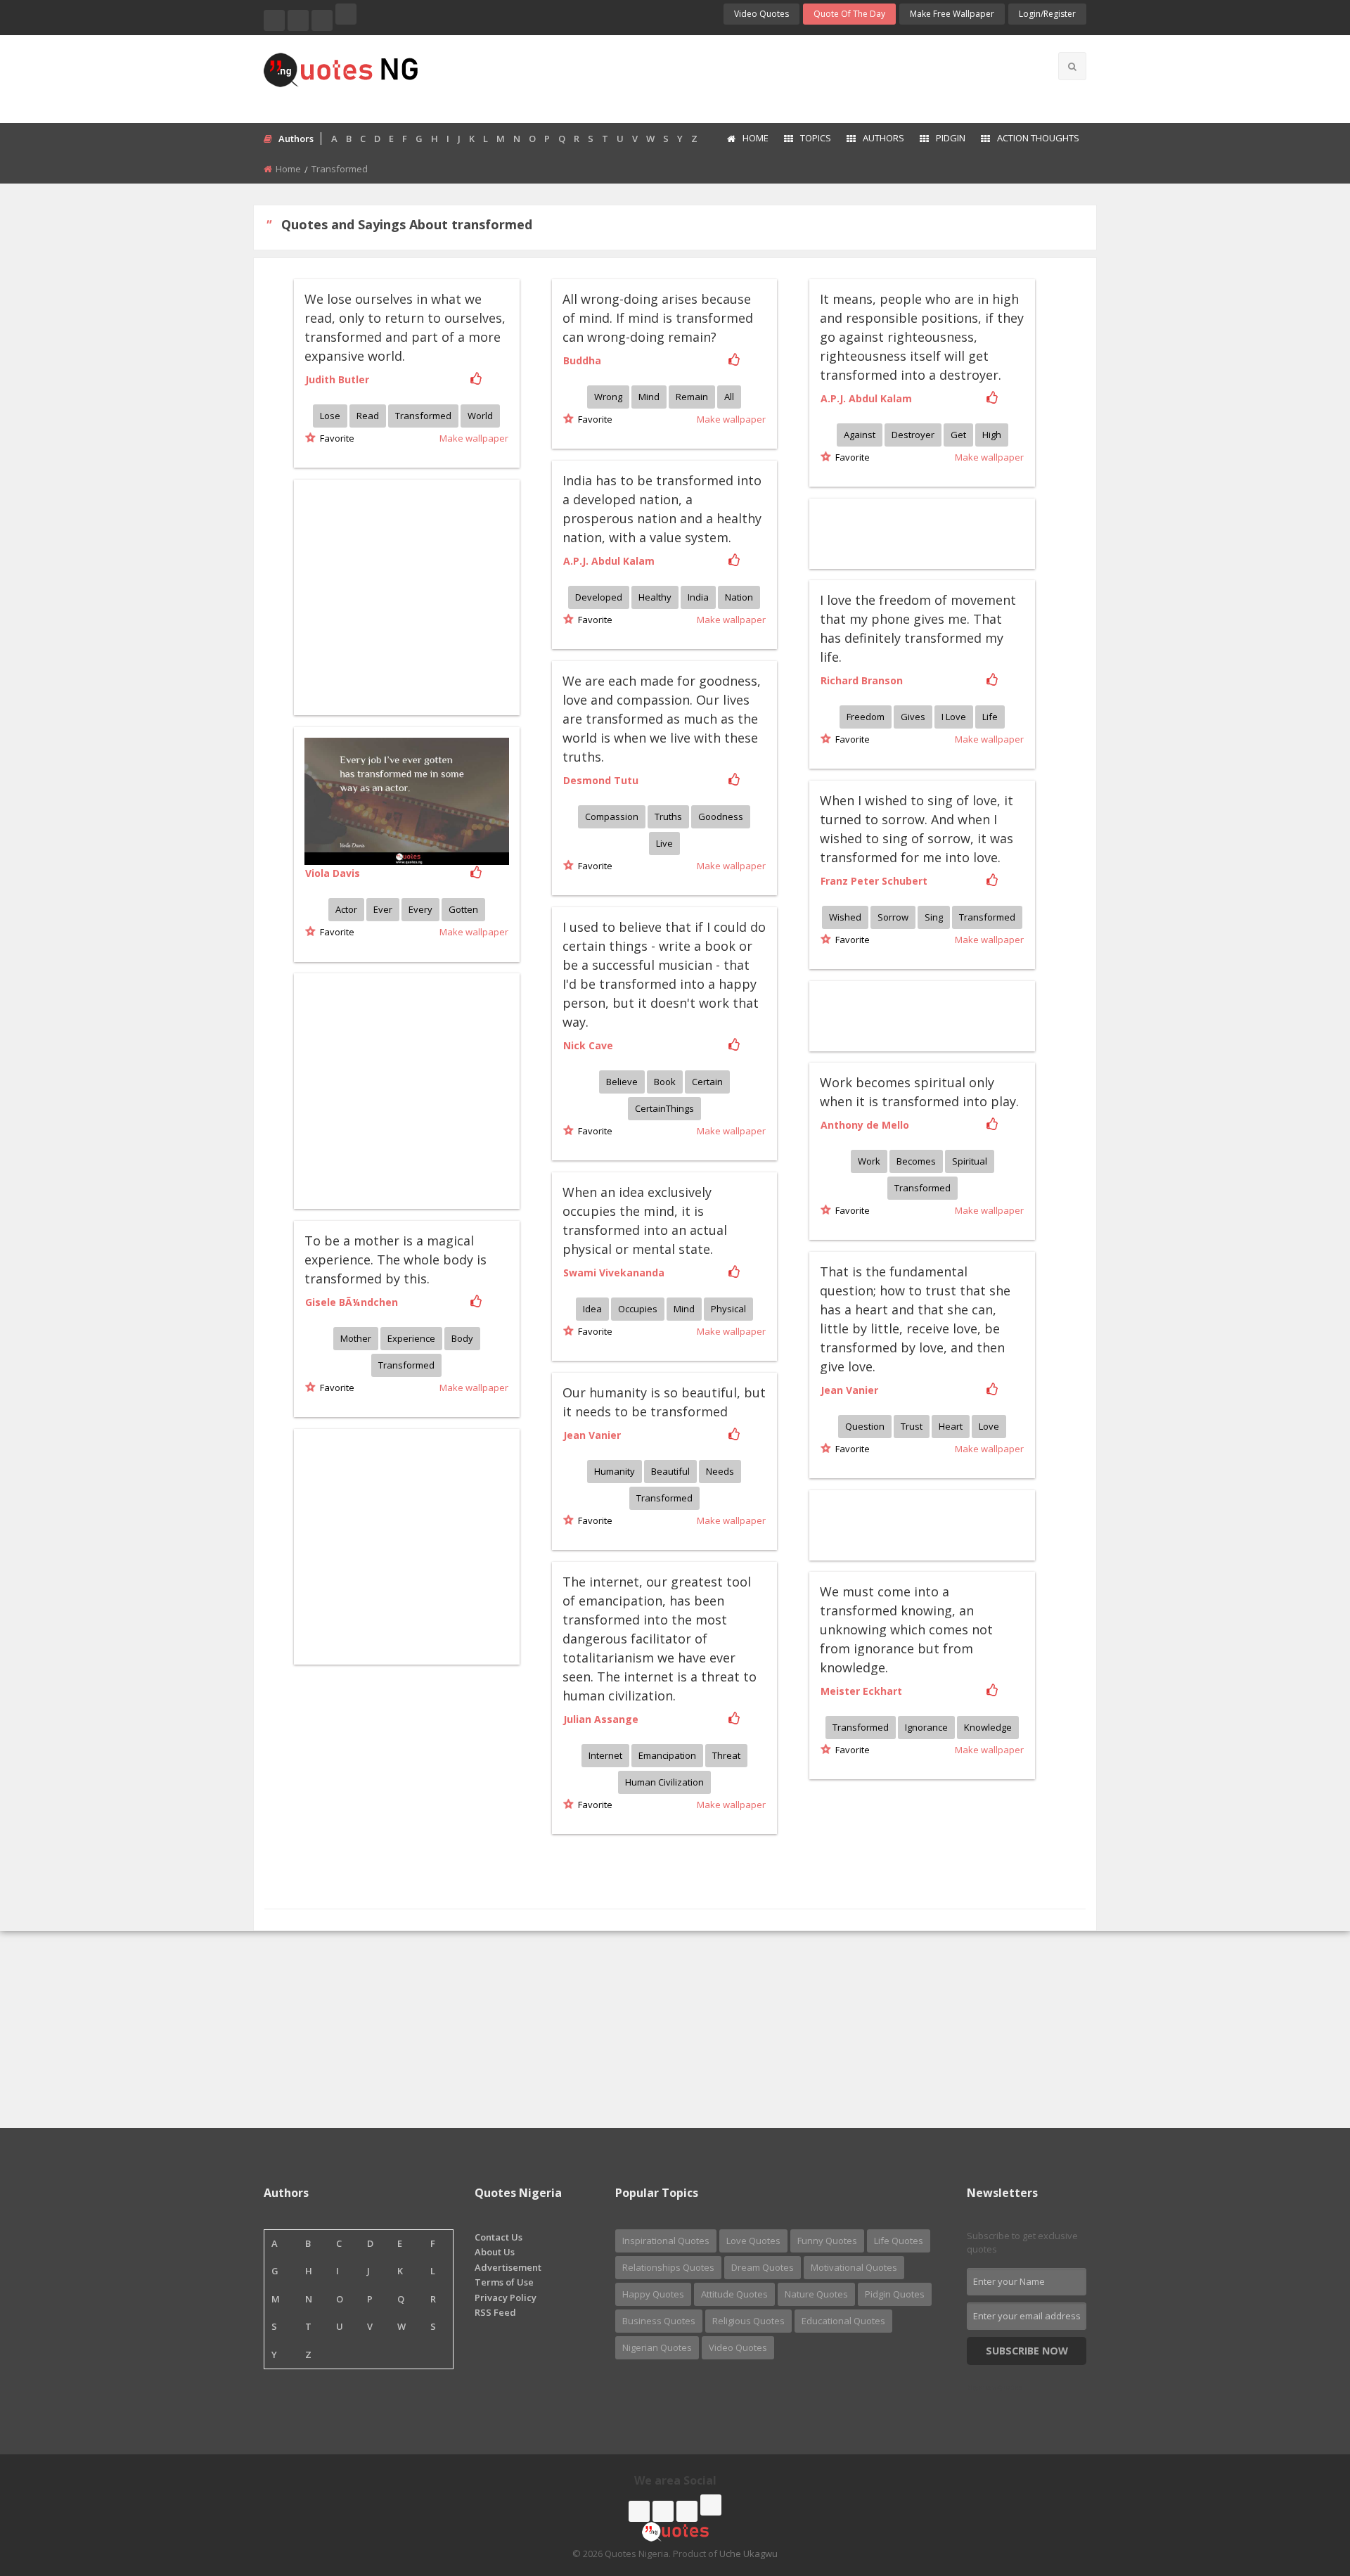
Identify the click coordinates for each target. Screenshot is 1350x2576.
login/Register (1047, 14)
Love (989, 1426)
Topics (816, 138)
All (729, 397)
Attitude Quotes (734, 2294)
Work (869, 1161)
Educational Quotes (843, 2321)
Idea (592, 1309)
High (992, 435)
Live (664, 843)
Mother (356, 1338)
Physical (728, 1309)
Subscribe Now (1027, 2351)
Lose (330, 416)
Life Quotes (899, 2241)
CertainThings (664, 1108)
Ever (383, 909)
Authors (883, 138)
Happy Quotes (653, 2294)
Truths (668, 816)
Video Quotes (761, 14)
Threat (726, 1755)
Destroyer (913, 435)
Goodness (721, 816)
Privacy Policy (506, 2298)
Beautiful (670, 1471)
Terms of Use (504, 2282)
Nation (739, 597)
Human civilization (664, 1782)
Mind (649, 397)
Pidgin (951, 138)
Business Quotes (659, 2321)
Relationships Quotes (668, 2267)
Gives (913, 717)
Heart (951, 1426)
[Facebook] (274, 20)
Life (990, 717)
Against (860, 435)
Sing (934, 917)
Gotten (463, 909)
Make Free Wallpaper (952, 14)
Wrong (608, 397)
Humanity (615, 1471)
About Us (495, 2252)
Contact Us (499, 2237)
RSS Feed (495, 2312)
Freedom (866, 717)
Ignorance (926, 1727)
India (698, 597)
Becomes (916, 1161)
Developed (599, 597)
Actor (346, 909)
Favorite (335, 438)
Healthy (655, 597)
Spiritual (970, 1161)
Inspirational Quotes (666, 2241)
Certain (707, 1082)
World (480, 416)
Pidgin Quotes (895, 2294)
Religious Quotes (748, 2321)
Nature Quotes (816, 2294)
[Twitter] (298, 20)
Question (865, 1426)
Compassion (612, 816)
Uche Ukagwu (748, 2553)
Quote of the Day (849, 14)
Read (368, 416)
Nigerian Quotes (657, 2347)
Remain (692, 397)
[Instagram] (322, 20)
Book (665, 1082)
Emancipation (667, 1755)
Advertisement (508, 2267)
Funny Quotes (827, 2241)
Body (462, 1338)
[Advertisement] (731, 77)
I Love (954, 717)
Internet (605, 1755)
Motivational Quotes (854, 2267)
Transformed (423, 416)
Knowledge (988, 1727)
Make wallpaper (474, 438)
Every (420, 909)
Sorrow (893, 917)
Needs (720, 1471)
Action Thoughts (1038, 138)
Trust (912, 1426)
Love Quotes (753, 2241)
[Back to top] (1304, 2488)
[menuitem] (747, 139)
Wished (845, 917)
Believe (622, 1082)
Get (958, 435)
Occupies (638, 1309)
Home (756, 138)
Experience (411, 1338)
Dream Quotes (763, 2267)
